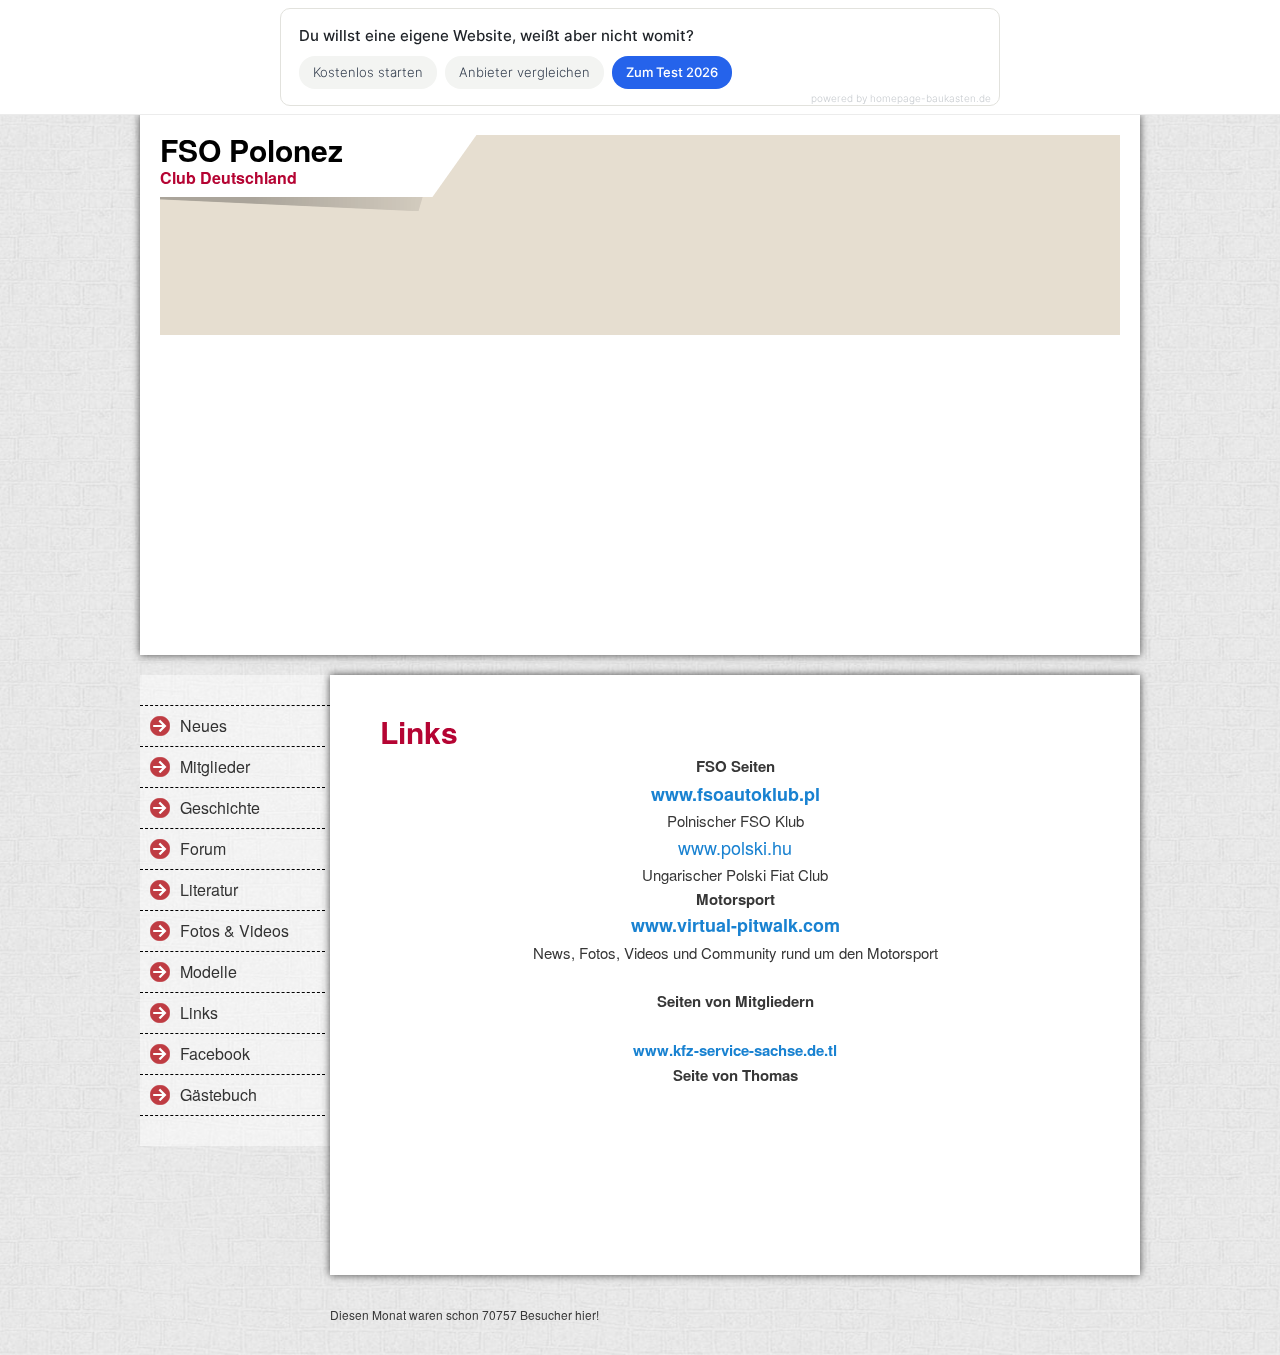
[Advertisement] (640, 485)
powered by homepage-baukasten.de (901, 98)
